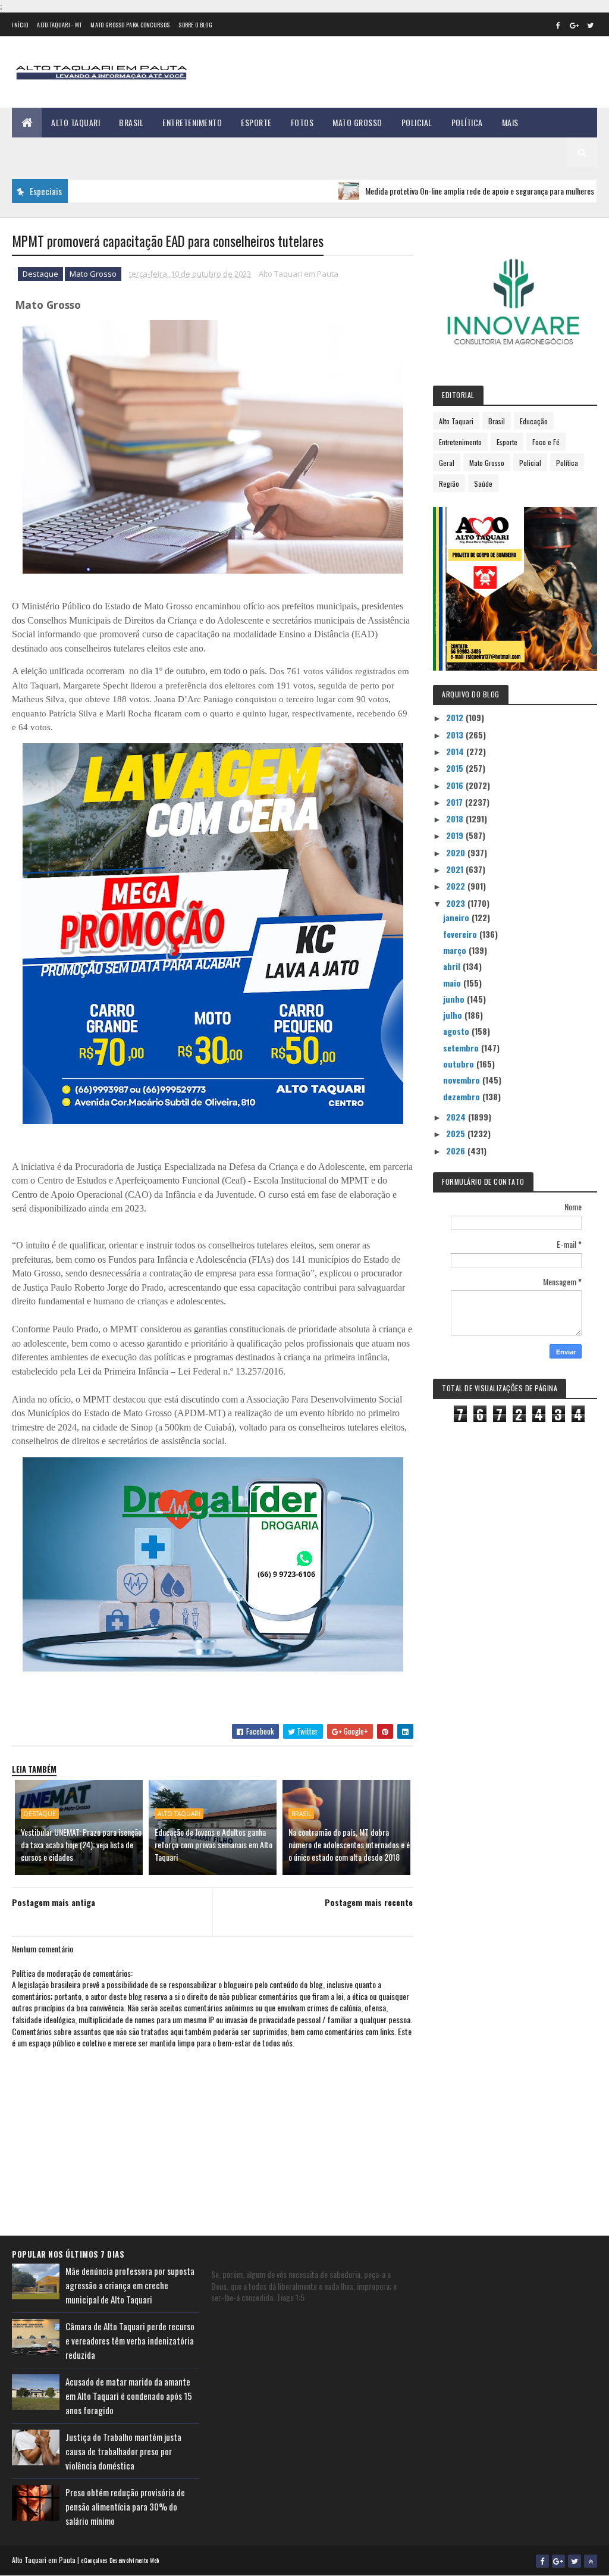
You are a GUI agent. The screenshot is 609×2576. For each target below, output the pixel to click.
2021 (456, 869)
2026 (457, 1151)
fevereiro (461, 934)
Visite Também (48, 152)
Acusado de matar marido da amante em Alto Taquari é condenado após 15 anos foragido (129, 2396)
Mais (510, 122)
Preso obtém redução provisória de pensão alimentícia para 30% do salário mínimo (125, 2506)
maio (453, 983)
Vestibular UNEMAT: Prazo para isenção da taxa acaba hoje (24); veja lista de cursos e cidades (81, 1844)
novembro (463, 1080)
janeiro (457, 917)
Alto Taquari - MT (59, 25)
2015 (456, 768)
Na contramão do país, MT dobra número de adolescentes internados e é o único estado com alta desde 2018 (349, 1844)
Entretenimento (192, 122)
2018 (456, 819)
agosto (457, 1031)
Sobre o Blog (195, 25)
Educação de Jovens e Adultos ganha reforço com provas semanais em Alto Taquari (214, 1844)
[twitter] (591, 25)
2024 (457, 1117)
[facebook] (558, 25)
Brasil (131, 122)
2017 (456, 802)
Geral (447, 463)
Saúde (483, 483)
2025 (457, 1133)
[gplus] (575, 25)
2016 (456, 785)
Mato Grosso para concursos (130, 25)
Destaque (40, 274)
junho (455, 999)
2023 (457, 903)
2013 (456, 735)
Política (467, 122)
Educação (534, 421)
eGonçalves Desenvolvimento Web (120, 2560)
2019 (456, 835)
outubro (460, 1064)
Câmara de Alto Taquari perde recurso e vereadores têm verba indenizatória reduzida (130, 2340)
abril (453, 966)
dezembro (463, 1096)
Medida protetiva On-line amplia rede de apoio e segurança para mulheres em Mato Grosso (452, 191)
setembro (462, 1048)
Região (449, 483)
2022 (457, 886)
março (456, 950)
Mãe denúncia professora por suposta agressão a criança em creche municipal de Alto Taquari (130, 2285)
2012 (456, 717)
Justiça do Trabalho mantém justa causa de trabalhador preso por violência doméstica (123, 2451)
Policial (417, 122)
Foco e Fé (546, 442)
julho (454, 1015)
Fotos (302, 122)
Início (20, 25)
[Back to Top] (591, 2561)
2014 (456, 751)
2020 (457, 852)
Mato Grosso (357, 122)
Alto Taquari (76, 122)
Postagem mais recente (369, 1902)
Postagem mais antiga (54, 1902)
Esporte (256, 122)
